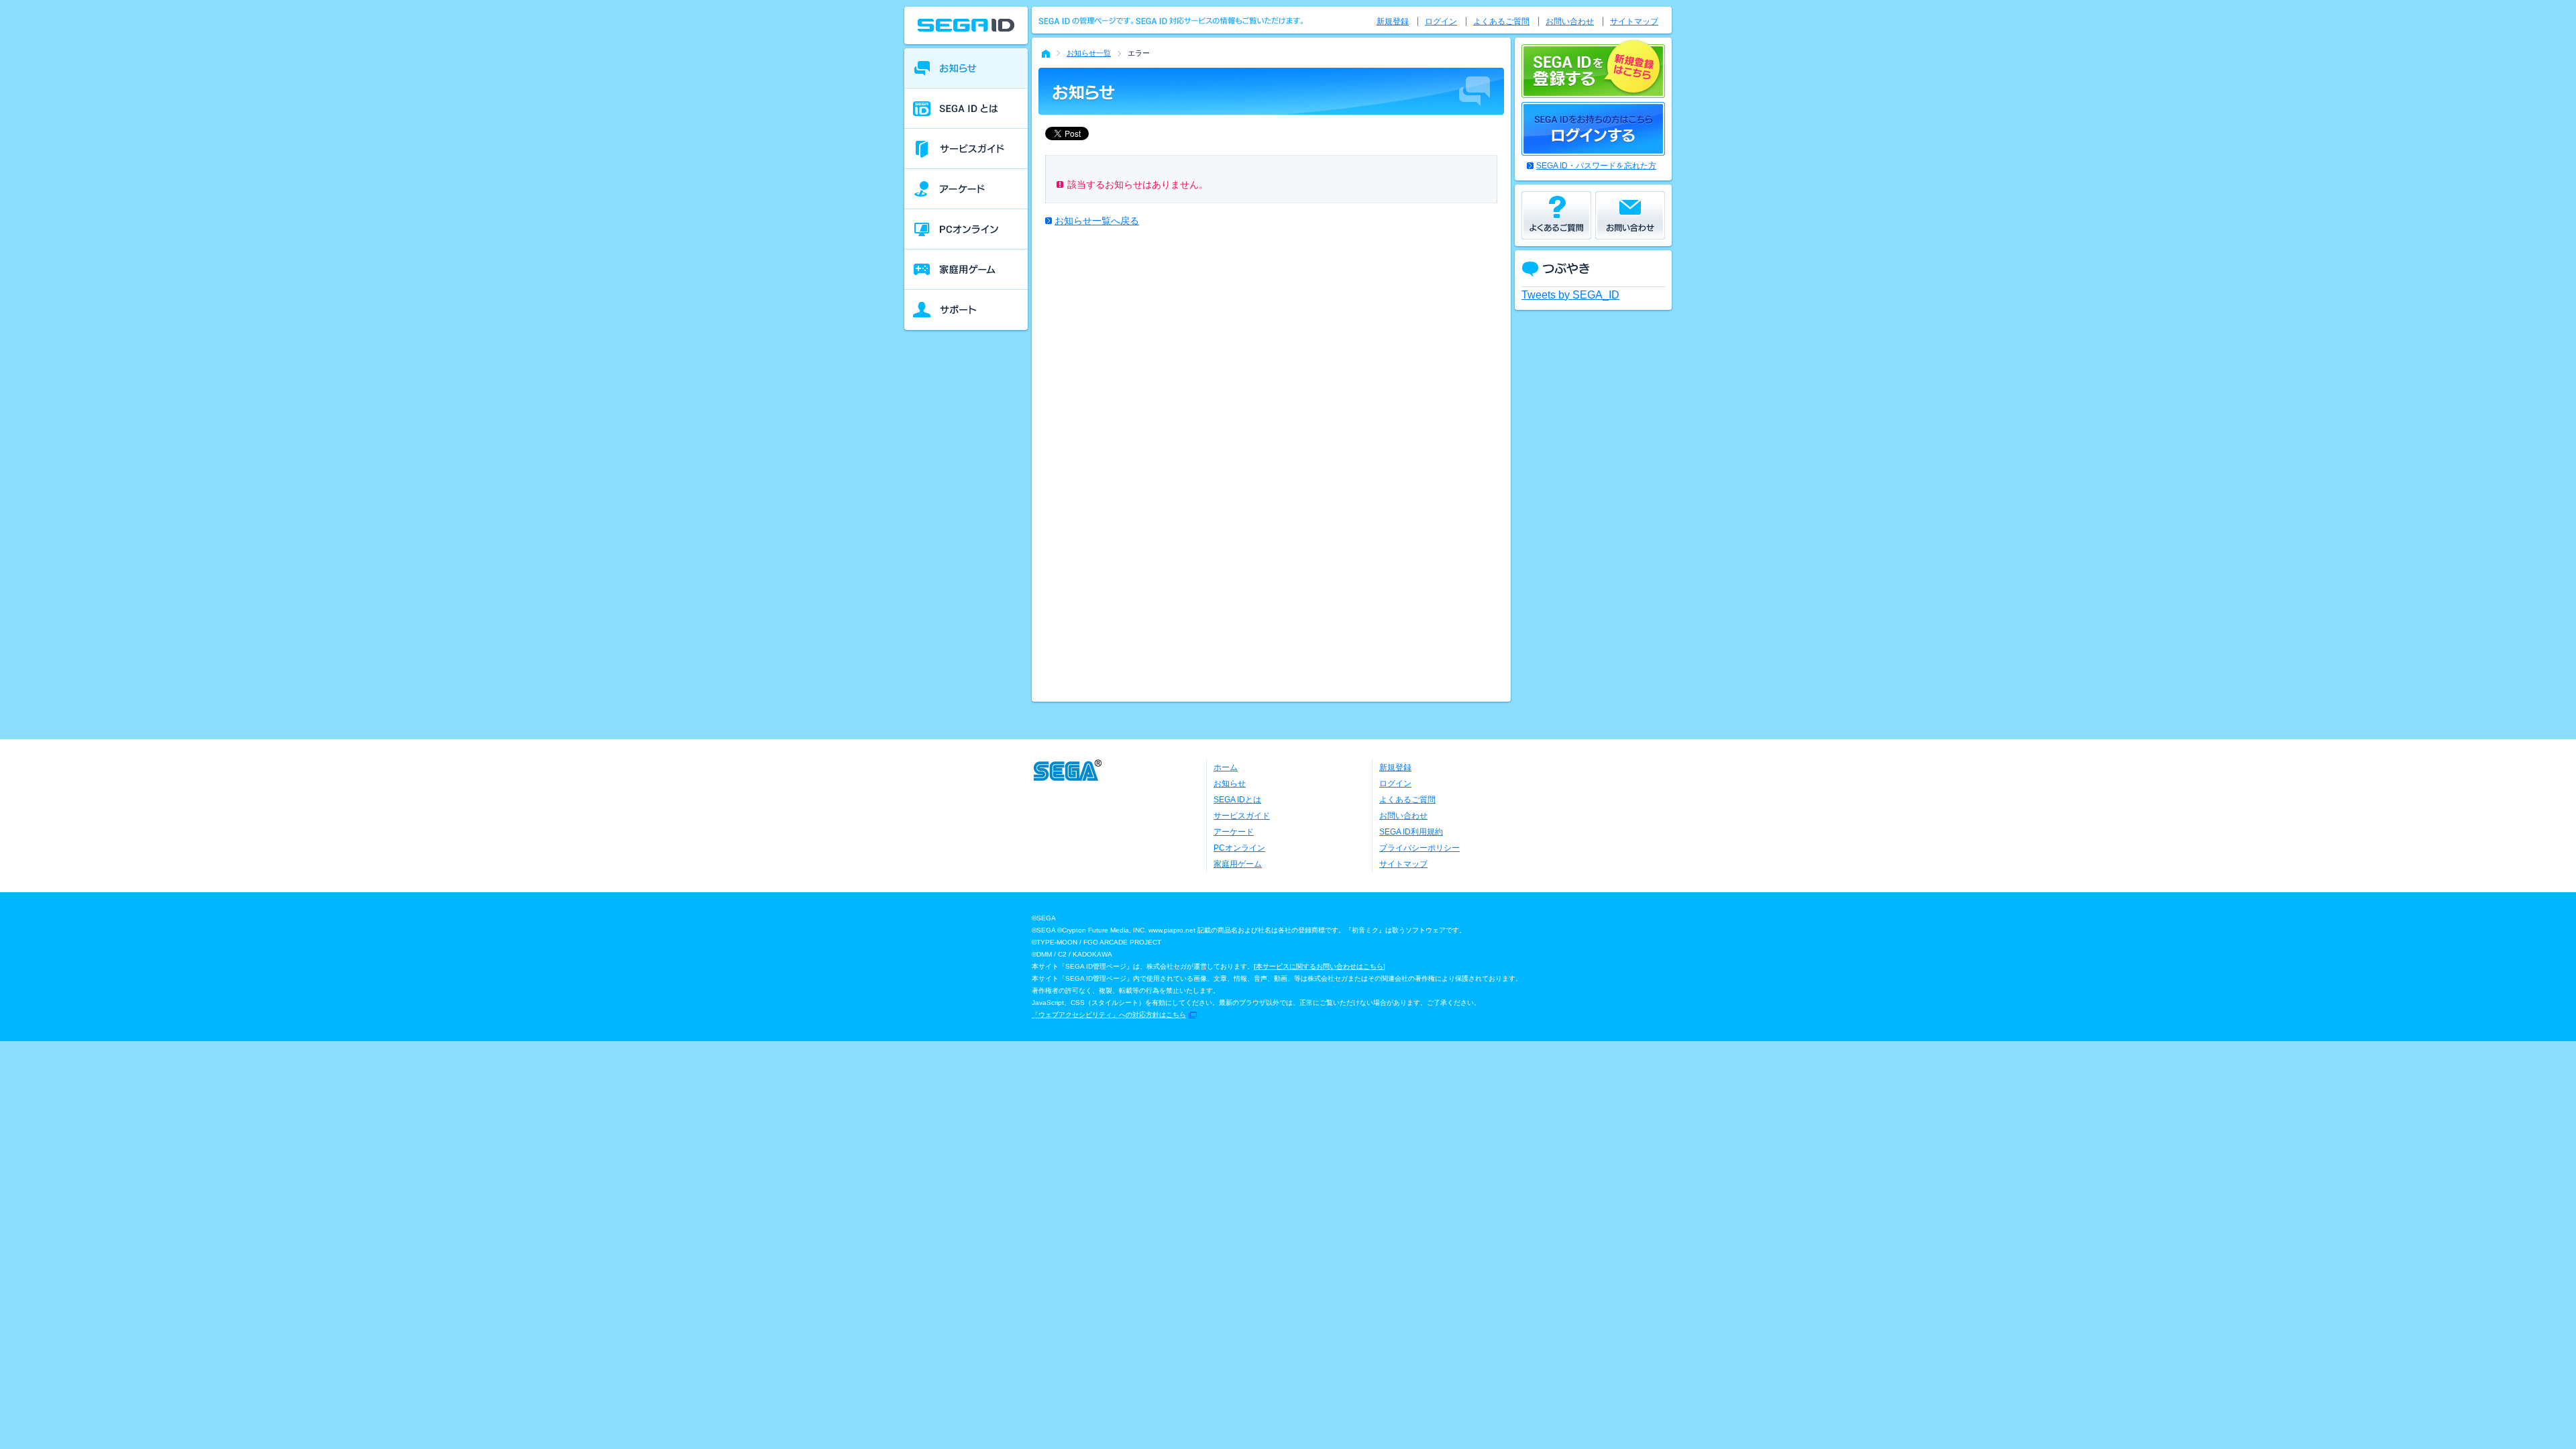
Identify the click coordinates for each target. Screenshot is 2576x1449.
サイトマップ (1634, 21)
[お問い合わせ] (1630, 215)
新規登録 (1393, 21)
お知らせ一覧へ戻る (1097, 221)
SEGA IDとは (1237, 800)
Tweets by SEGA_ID (1570, 295)
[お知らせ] (966, 68)
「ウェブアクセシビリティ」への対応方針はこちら (1109, 1015)
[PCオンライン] (966, 229)
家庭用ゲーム (1238, 864)
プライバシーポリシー (1419, 848)
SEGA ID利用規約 (1411, 832)
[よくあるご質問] (1556, 215)
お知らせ (1230, 784)
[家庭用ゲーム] (966, 270)
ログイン (1441, 21)
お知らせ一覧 (1089, 53)
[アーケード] (966, 189)
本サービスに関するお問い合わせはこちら (1320, 966)
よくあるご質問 (1501, 21)
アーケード (1234, 832)
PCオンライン (1239, 848)
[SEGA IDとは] (966, 109)
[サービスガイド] (966, 149)
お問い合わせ (1570, 21)
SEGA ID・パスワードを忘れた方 (1596, 166)
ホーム (1226, 767)
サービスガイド (1242, 816)
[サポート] (966, 310)
